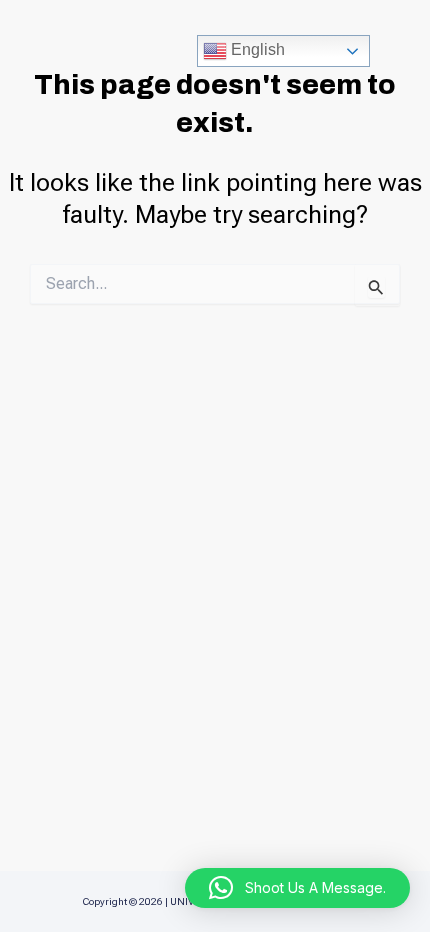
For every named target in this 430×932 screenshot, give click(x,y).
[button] (297, 888)
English (256, 49)
